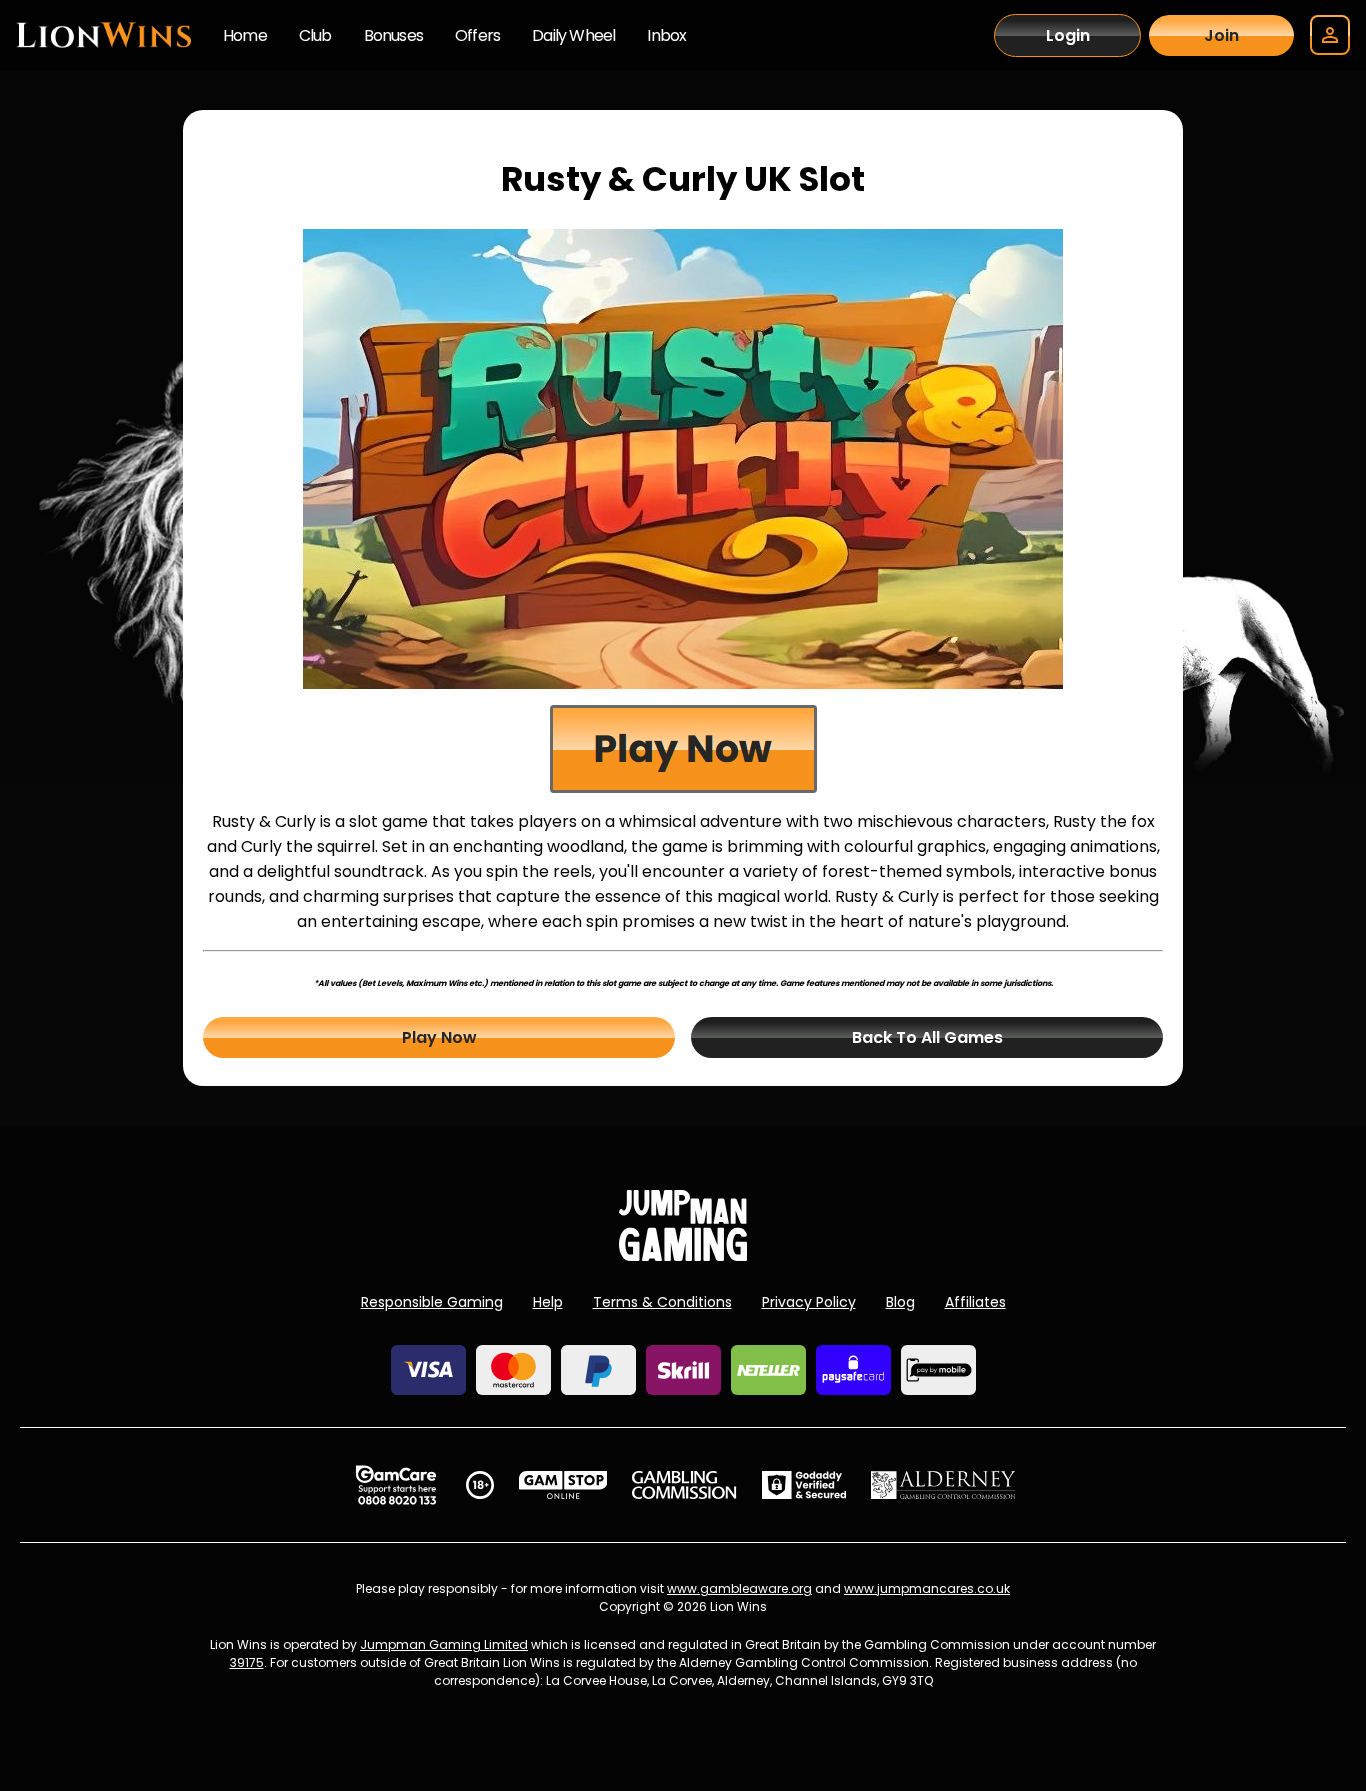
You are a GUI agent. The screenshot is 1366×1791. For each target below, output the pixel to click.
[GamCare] (396, 1485)
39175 (247, 1662)
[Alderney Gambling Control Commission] (943, 1485)
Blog (900, 1302)
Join (1221, 35)
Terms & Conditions (662, 1302)
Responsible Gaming (432, 1302)
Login (1068, 35)
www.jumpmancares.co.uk (927, 1588)
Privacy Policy (809, 1302)
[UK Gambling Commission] (684, 1485)
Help (548, 1302)
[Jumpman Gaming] (683, 1255)
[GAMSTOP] (563, 1485)
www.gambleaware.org (739, 1588)
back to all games (927, 1037)
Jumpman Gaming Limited (444, 1644)
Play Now (439, 1037)
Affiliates (975, 1302)
